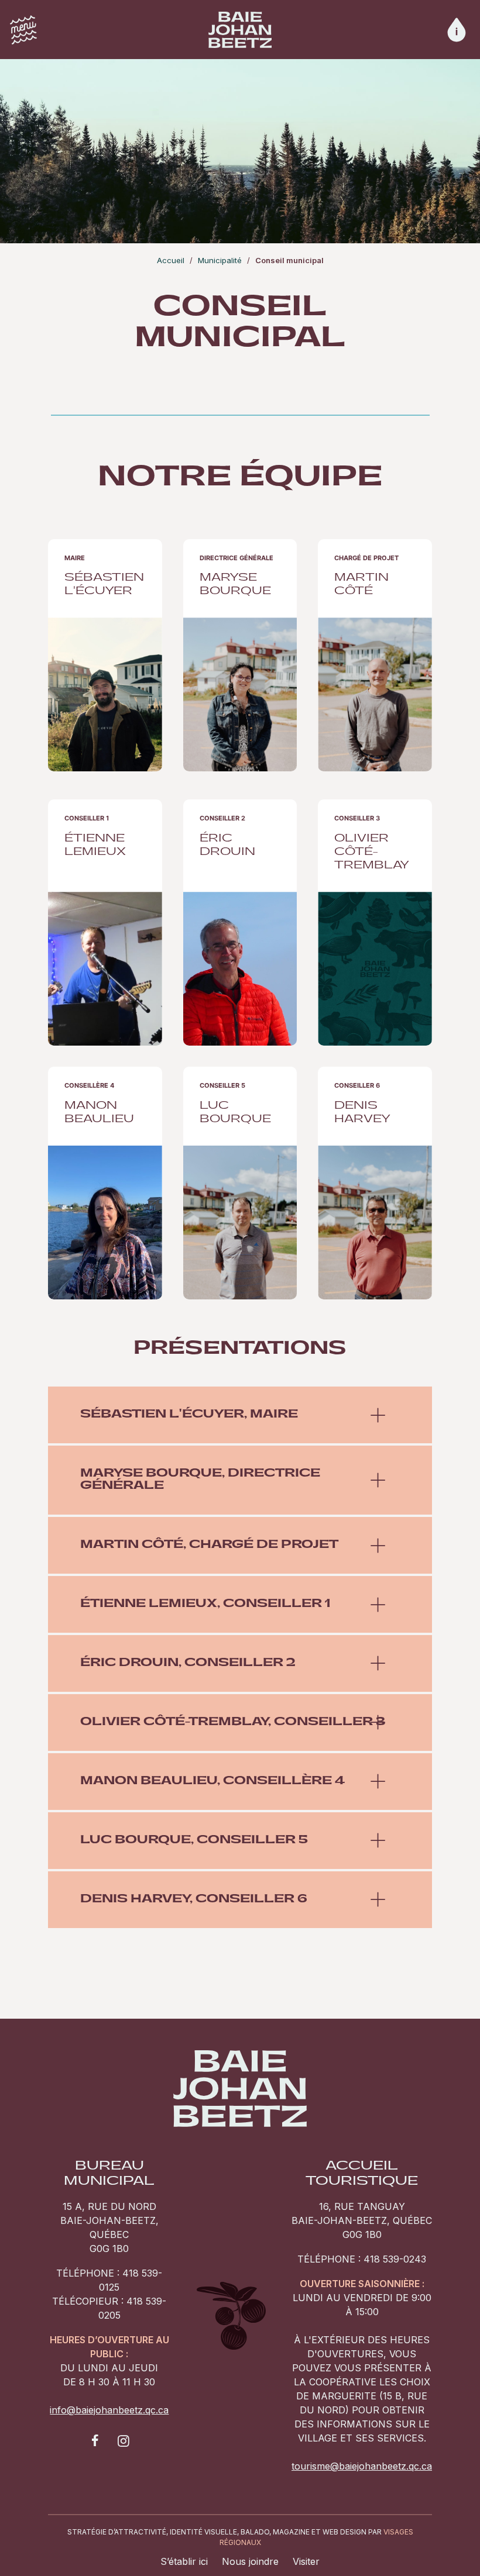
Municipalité (220, 260)
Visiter (306, 2561)
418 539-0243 (395, 2259)
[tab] (240, 1415)
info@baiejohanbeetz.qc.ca (109, 2410)
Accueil (171, 260)
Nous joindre (250, 2561)
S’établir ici (184, 2561)
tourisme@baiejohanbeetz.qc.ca (362, 2466)
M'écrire (105, 664)
